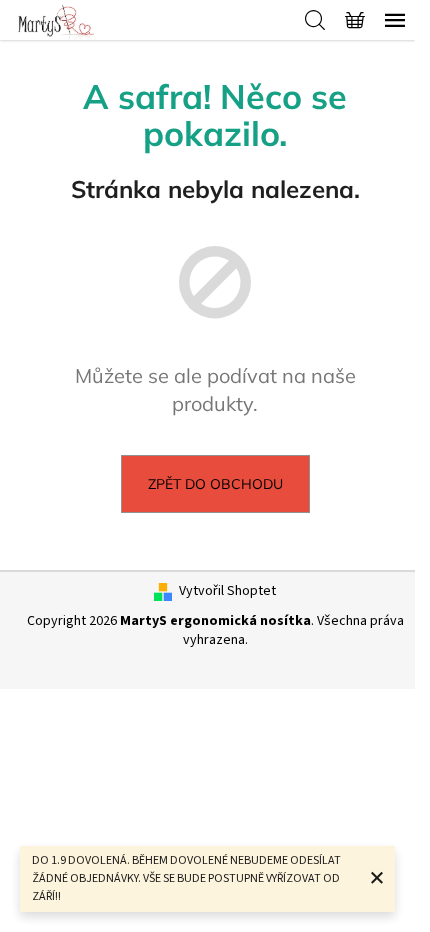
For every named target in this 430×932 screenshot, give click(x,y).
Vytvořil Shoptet (227, 591)
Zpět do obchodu (215, 484)
